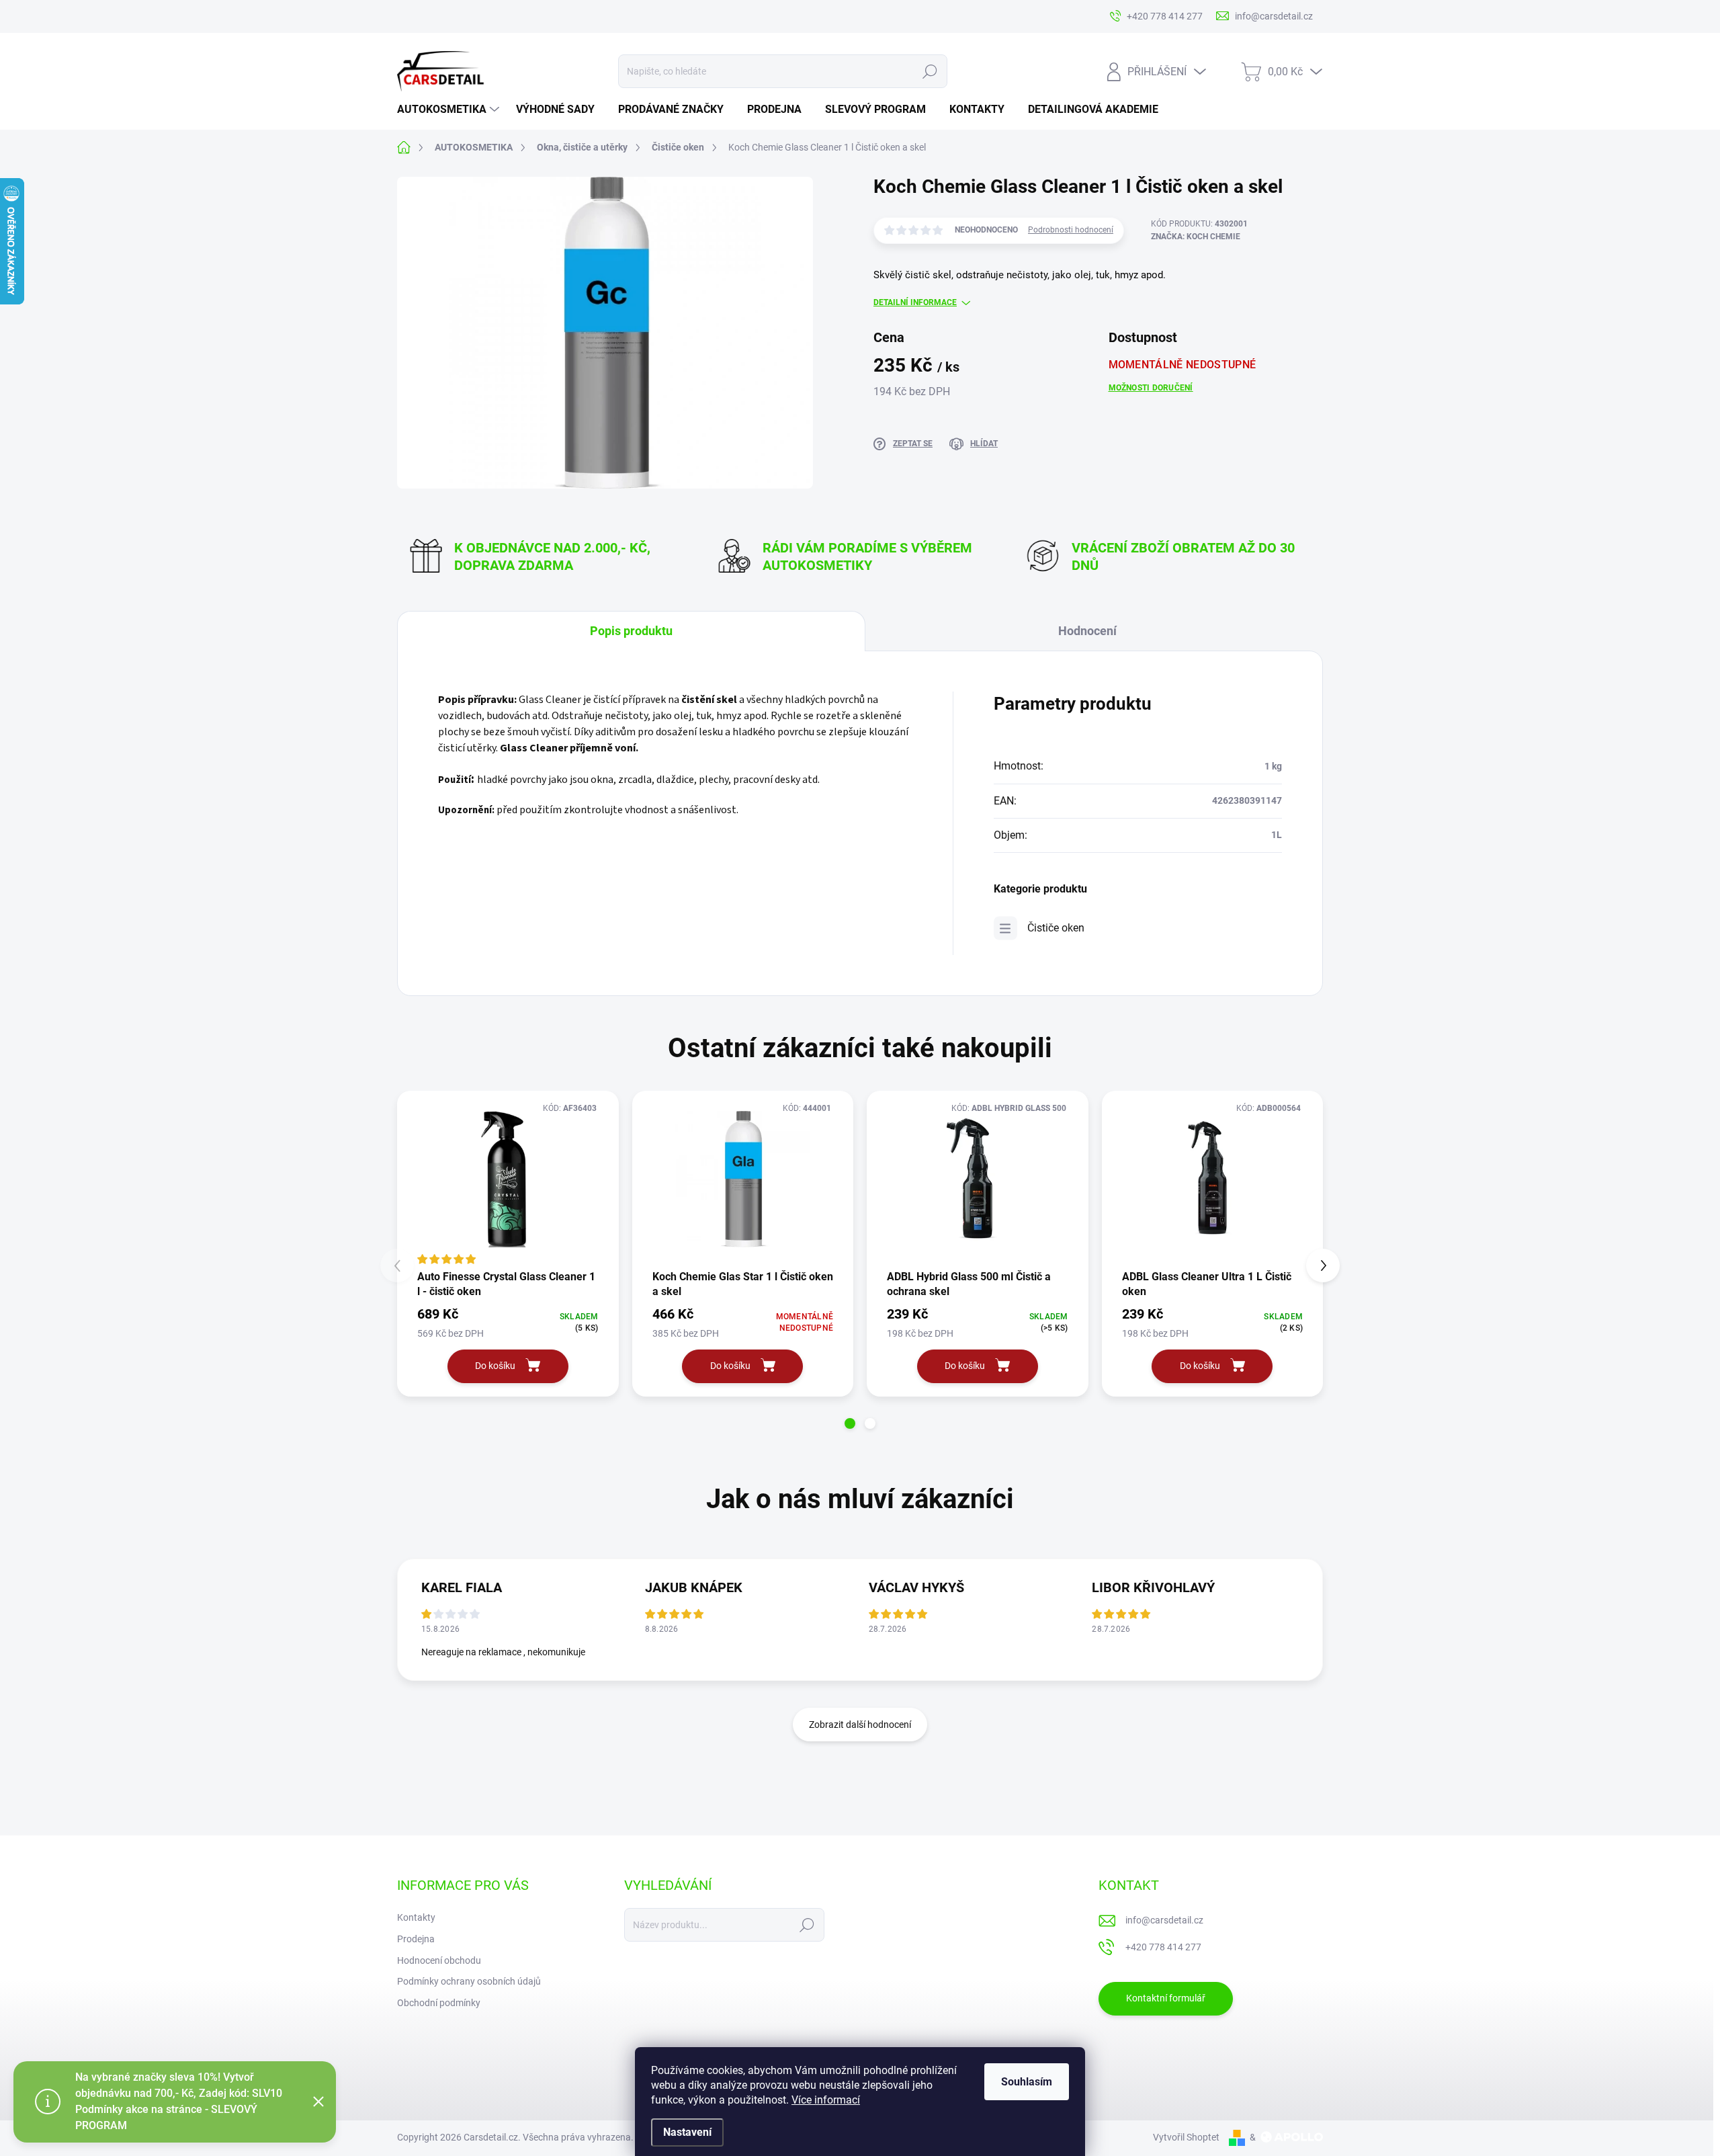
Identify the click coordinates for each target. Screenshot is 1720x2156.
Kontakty (416, 1917)
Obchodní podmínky (439, 2003)
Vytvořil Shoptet (1186, 2137)
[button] (850, 1423)
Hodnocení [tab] (1087, 631)
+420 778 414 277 (1163, 1947)
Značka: (1196, 237)
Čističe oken (1056, 928)
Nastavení (687, 2132)
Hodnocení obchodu (439, 1960)
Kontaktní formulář (1166, 1998)
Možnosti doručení (1151, 388)
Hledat (930, 71)
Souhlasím (1027, 2082)
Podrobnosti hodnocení (1071, 230)
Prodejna (416, 1939)
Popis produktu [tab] (631, 631)
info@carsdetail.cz (1164, 1920)
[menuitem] (450, 110)
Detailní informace (915, 302)
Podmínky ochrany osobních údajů (469, 1981)
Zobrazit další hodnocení (860, 1725)
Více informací (826, 2100)
